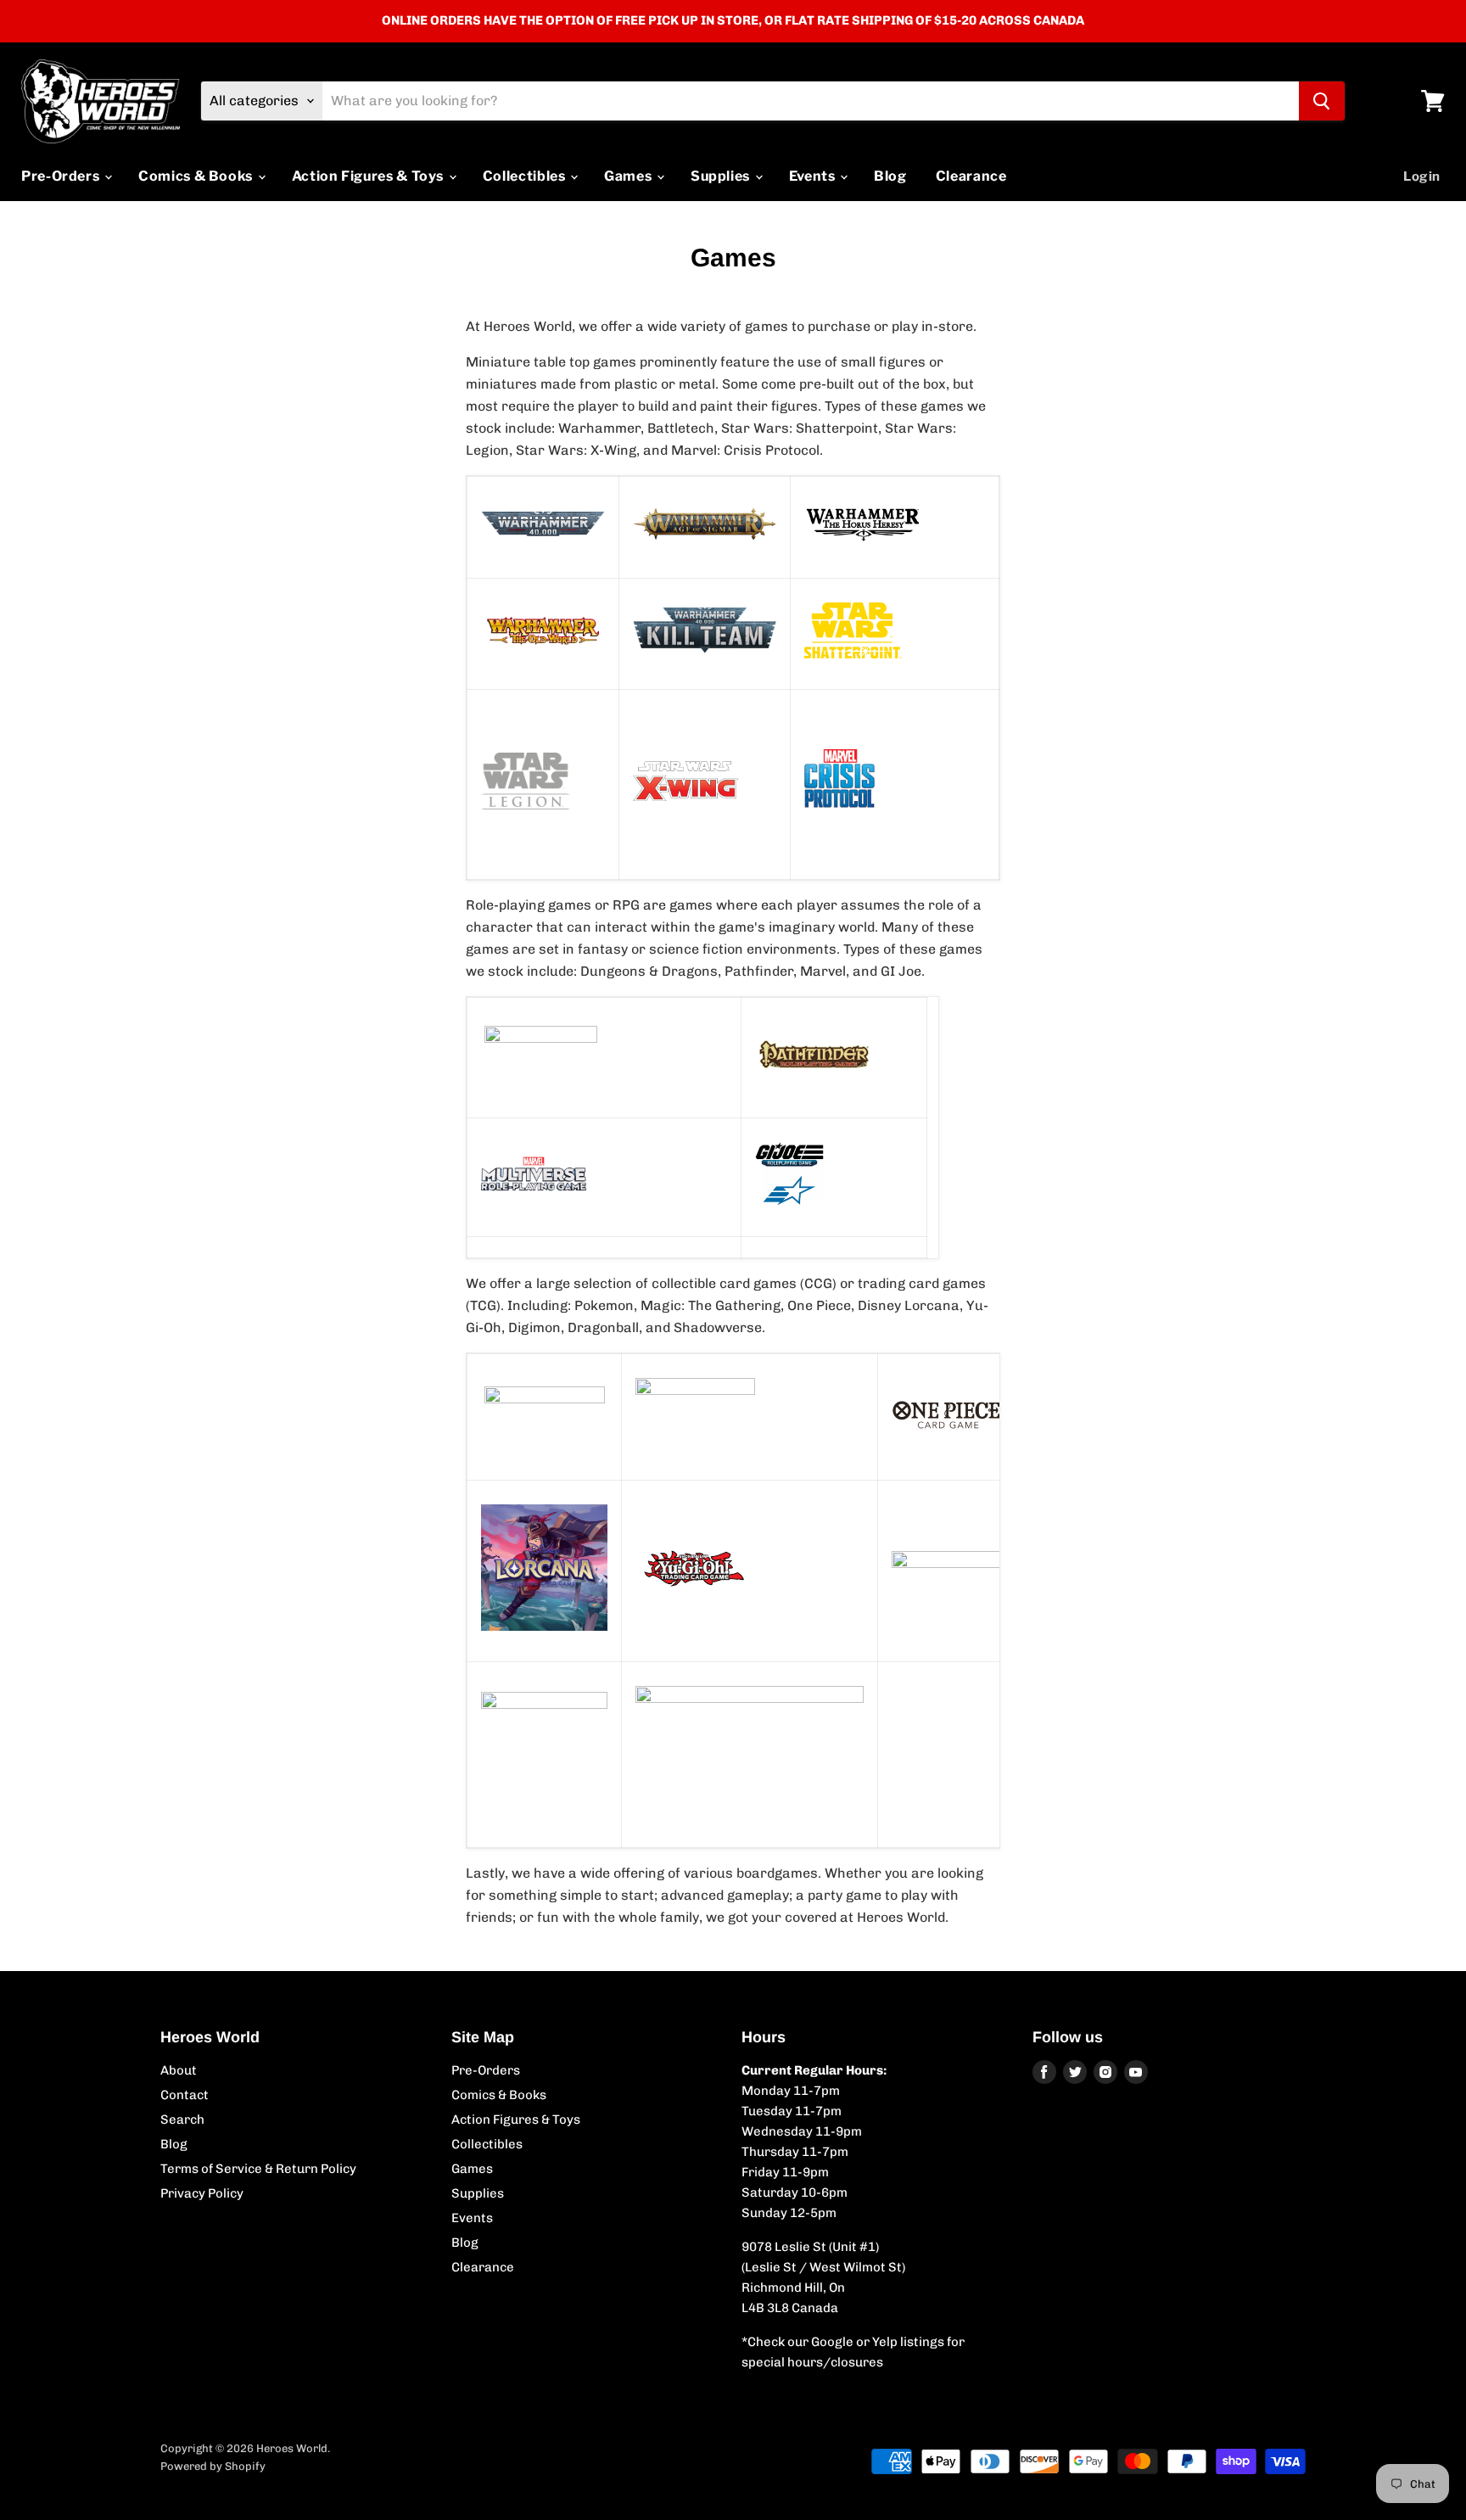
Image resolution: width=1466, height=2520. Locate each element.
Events (814, 176)
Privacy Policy (202, 2193)
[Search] (1322, 101)
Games (629, 176)
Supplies (722, 176)
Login (1422, 176)
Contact (185, 2095)
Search (182, 2120)
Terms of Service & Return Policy (258, 2169)
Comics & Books (197, 176)
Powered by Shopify (213, 2466)
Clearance (971, 176)
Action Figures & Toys (369, 176)
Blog (890, 176)
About (179, 2070)
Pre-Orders (62, 176)
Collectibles (526, 176)
